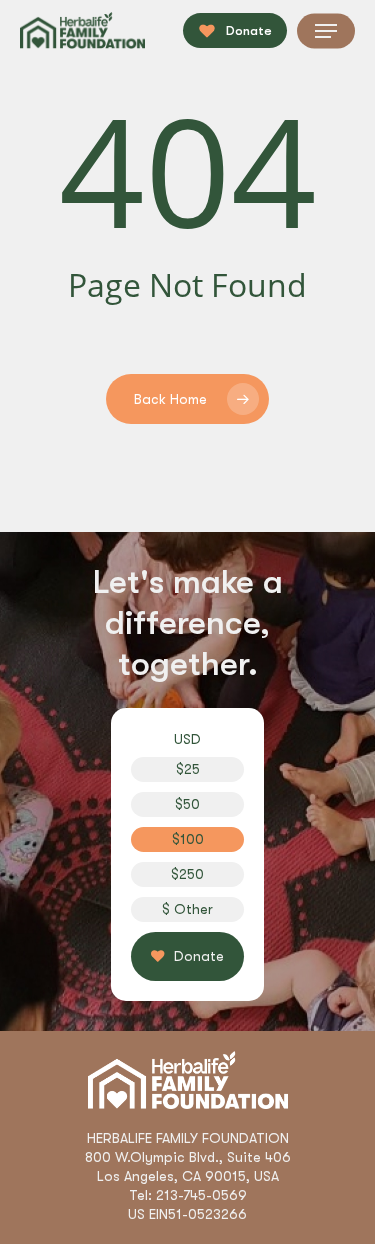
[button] (326, 31)
